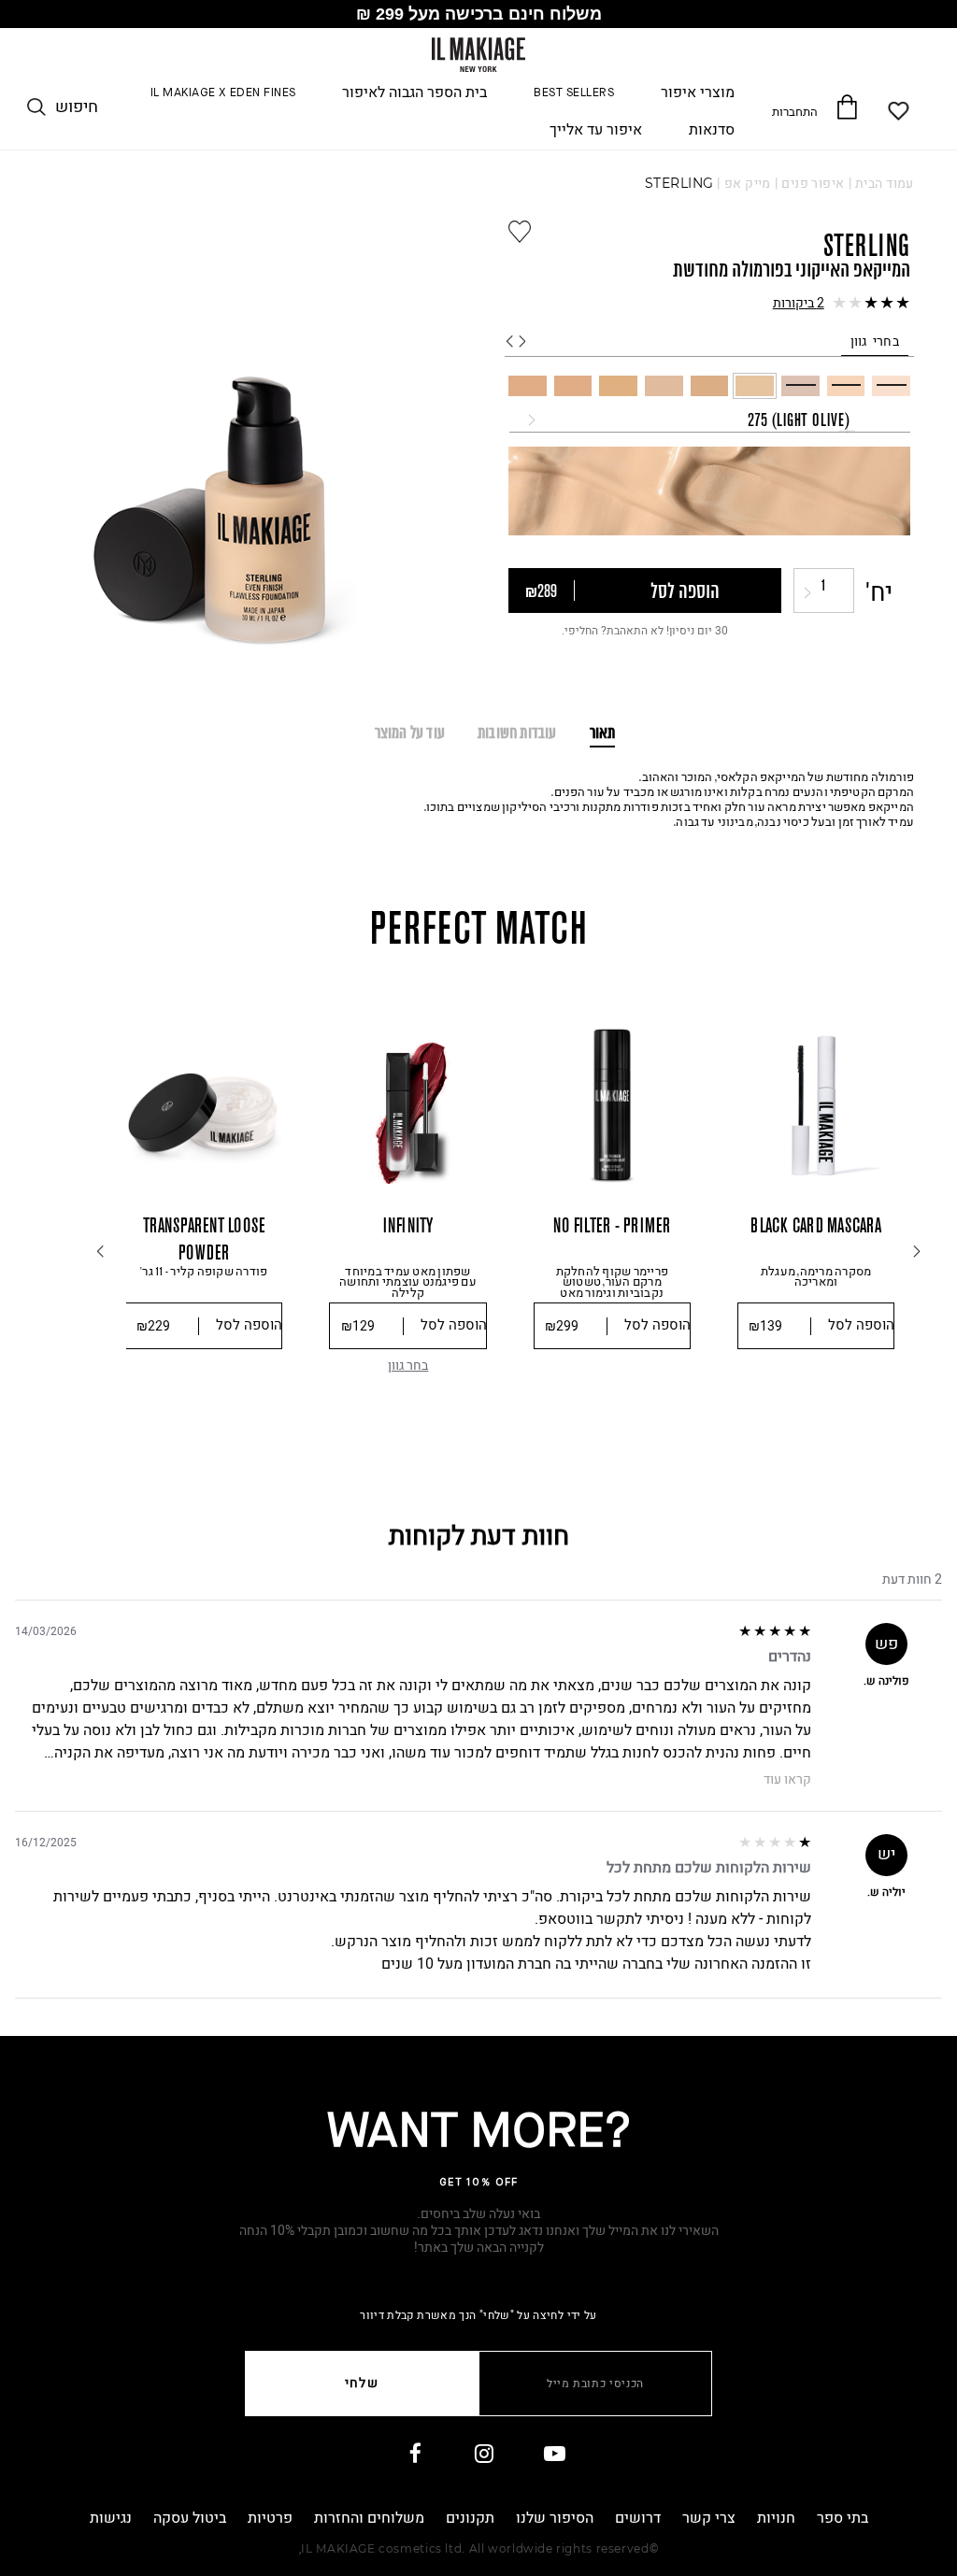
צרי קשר (709, 2518)
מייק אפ (748, 184)
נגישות (111, 2518)
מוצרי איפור (698, 93)
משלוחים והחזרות (369, 2518)
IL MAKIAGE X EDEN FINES (223, 93)
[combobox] (710, 420)
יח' (879, 593)
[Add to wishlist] (520, 232)
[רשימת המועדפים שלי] (900, 111)
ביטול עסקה (190, 2518)
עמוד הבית (885, 184)
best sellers (574, 93)
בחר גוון (408, 1366)
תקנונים (470, 2518)
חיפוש (77, 107)
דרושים (638, 2518)
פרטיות (270, 2518)
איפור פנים (813, 184)
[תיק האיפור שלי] (846, 107)
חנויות (776, 2518)
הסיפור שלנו (555, 2518)
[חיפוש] (36, 107)
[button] (709, 304)
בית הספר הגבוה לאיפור (414, 93)
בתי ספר (843, 2518)
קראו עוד (787, 1780)
